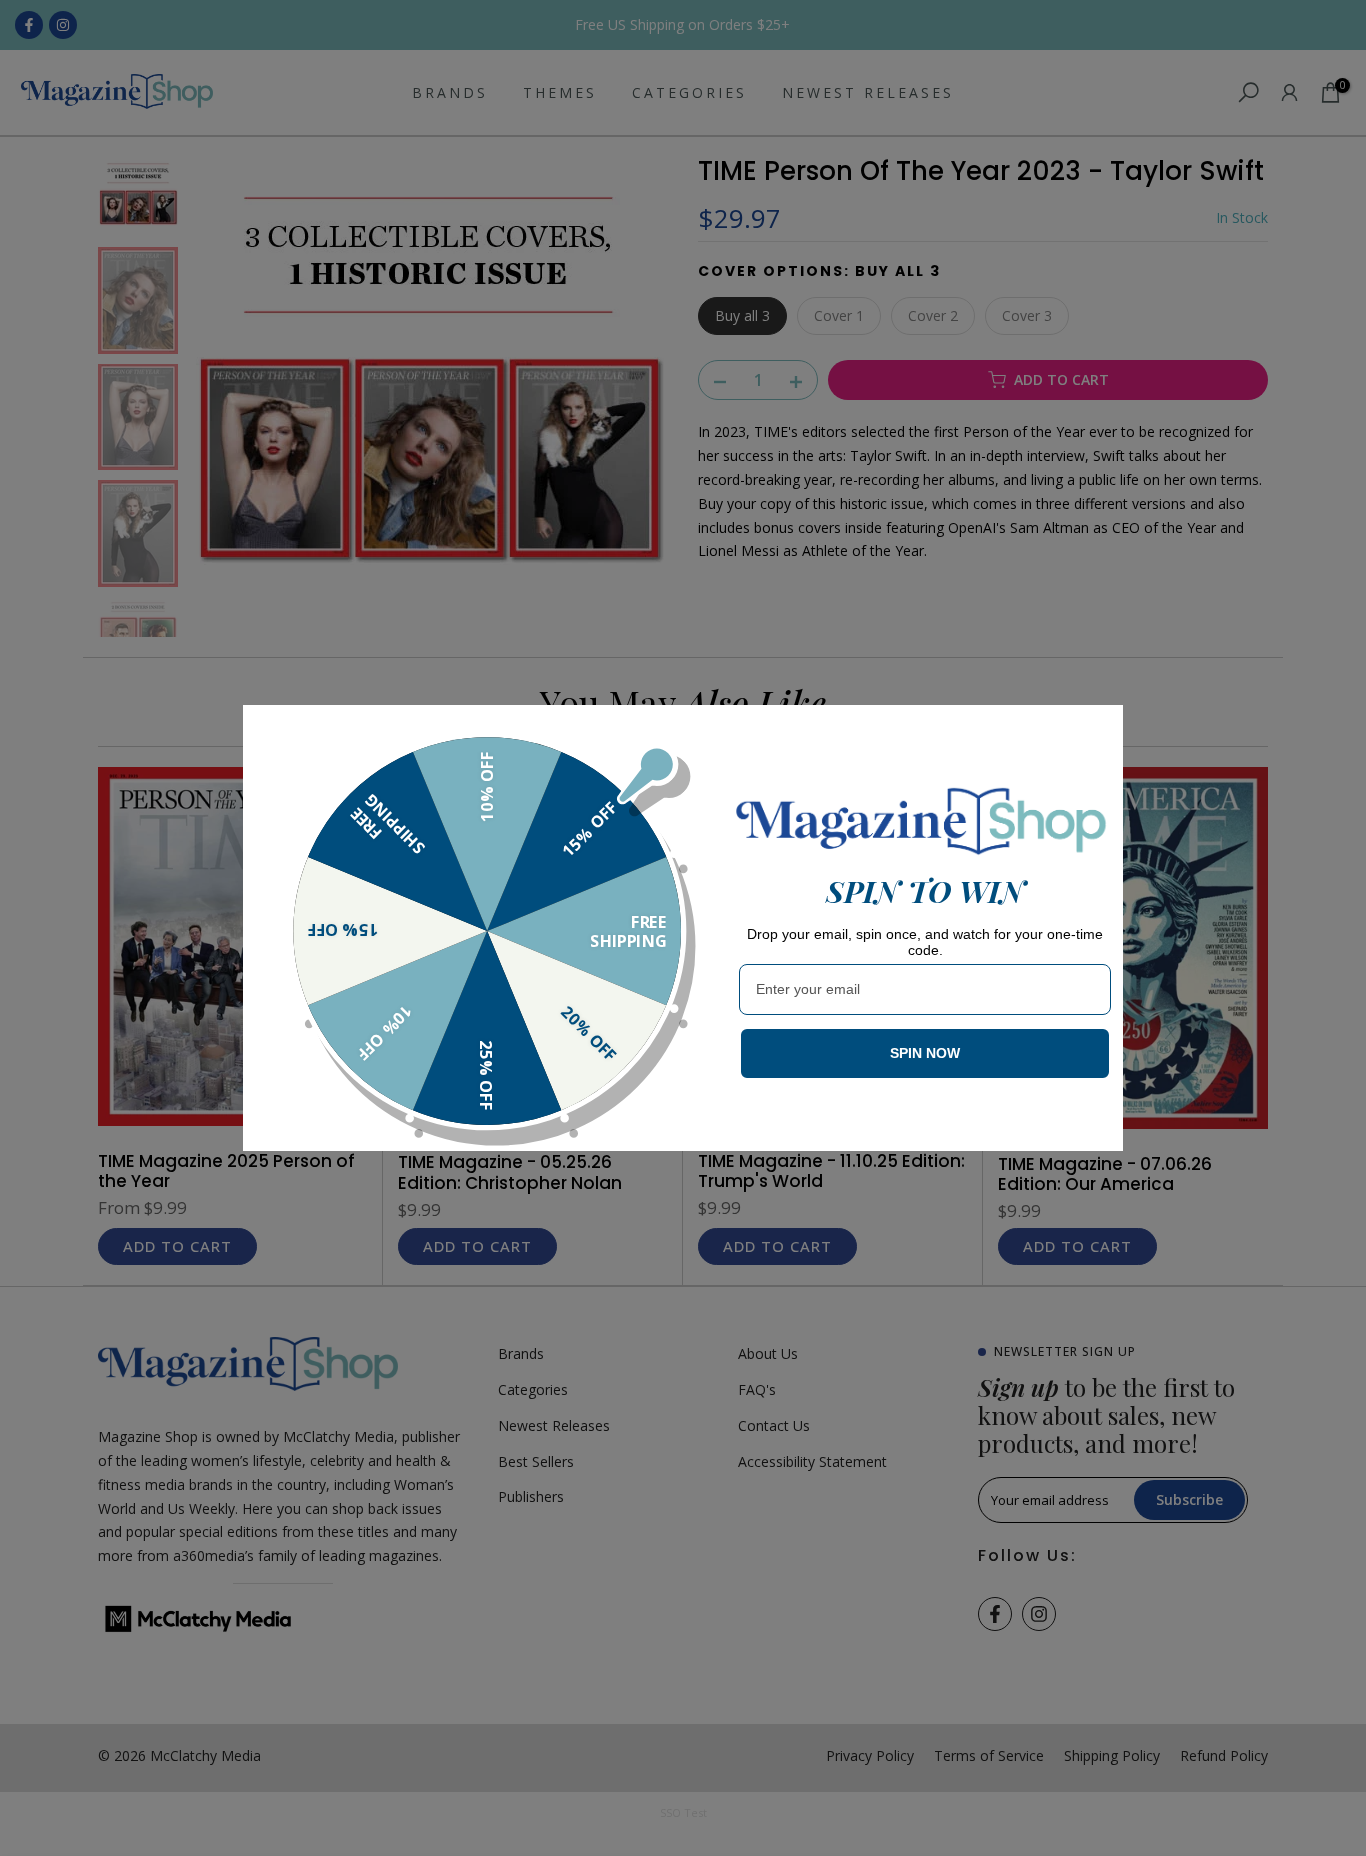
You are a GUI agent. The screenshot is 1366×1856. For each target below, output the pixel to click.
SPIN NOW (925, 1053)
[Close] (1099, 729)
